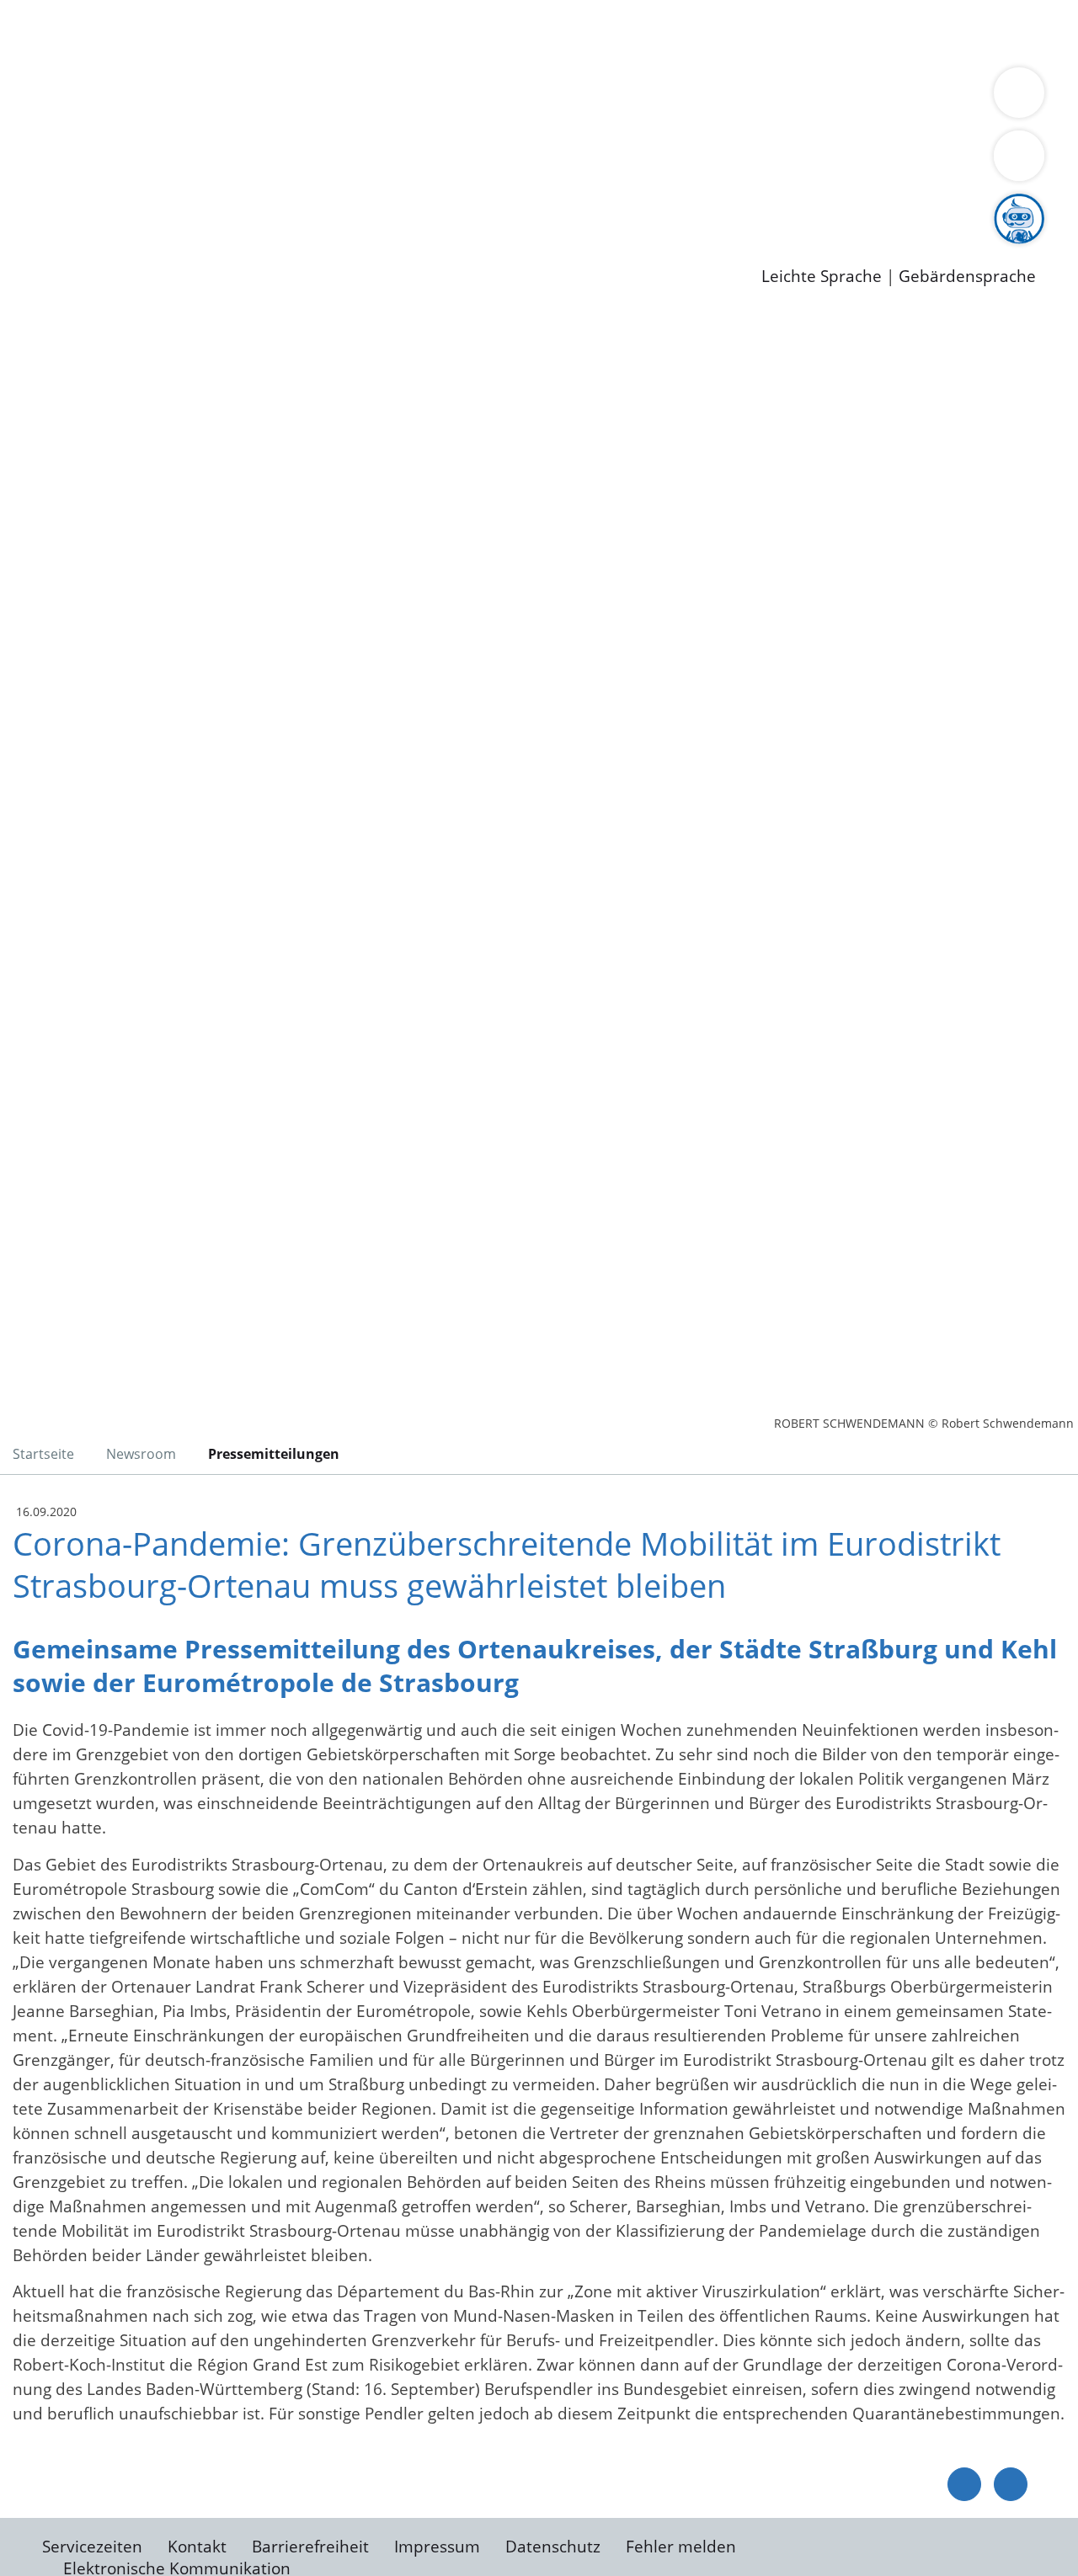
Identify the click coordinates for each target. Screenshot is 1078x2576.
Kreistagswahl (405, 162)
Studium (409, 206)
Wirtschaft (820, 32)
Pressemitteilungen (120, 249)
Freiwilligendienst (594, 206)
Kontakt (197, 2547)
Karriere (31, 185)
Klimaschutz (790, 98)
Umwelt (985, 32)
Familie (401, 32)
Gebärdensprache (967, 277)
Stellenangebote (108, 206)
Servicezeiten (92, 2547)
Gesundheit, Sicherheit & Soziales (309, 98)
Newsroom (41, 228)
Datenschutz (553, 2547)
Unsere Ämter (53, 55)
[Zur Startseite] (147, 450)
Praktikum (484, 206)
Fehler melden (681, 2547)
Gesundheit (907, 32)
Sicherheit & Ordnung (695, 32)
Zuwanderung (554, 98)
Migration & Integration (521, 32)
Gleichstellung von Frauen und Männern (199, 120)
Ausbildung (331, 206)
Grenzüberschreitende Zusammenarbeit (510, 120)
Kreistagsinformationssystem (156, 162)
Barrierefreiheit (310, 2547)
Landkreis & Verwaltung (90, 77)
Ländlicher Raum (676, 98)
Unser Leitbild (718, 206)
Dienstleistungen (64, 11)
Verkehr (340, 32)
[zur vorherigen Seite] (964, 2484)
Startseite (43, 1454)
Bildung (468, 98)
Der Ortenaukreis (112, 98)
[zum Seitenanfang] (1011, 2484)
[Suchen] (1019, 156)
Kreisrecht (309, 162)
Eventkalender (229, 206)
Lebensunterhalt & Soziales (203, 32)
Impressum (437, 2547)
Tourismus (881, 98)
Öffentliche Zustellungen (291, 249)
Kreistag (31, 141)
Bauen (71, 32)
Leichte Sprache (822, 277)
